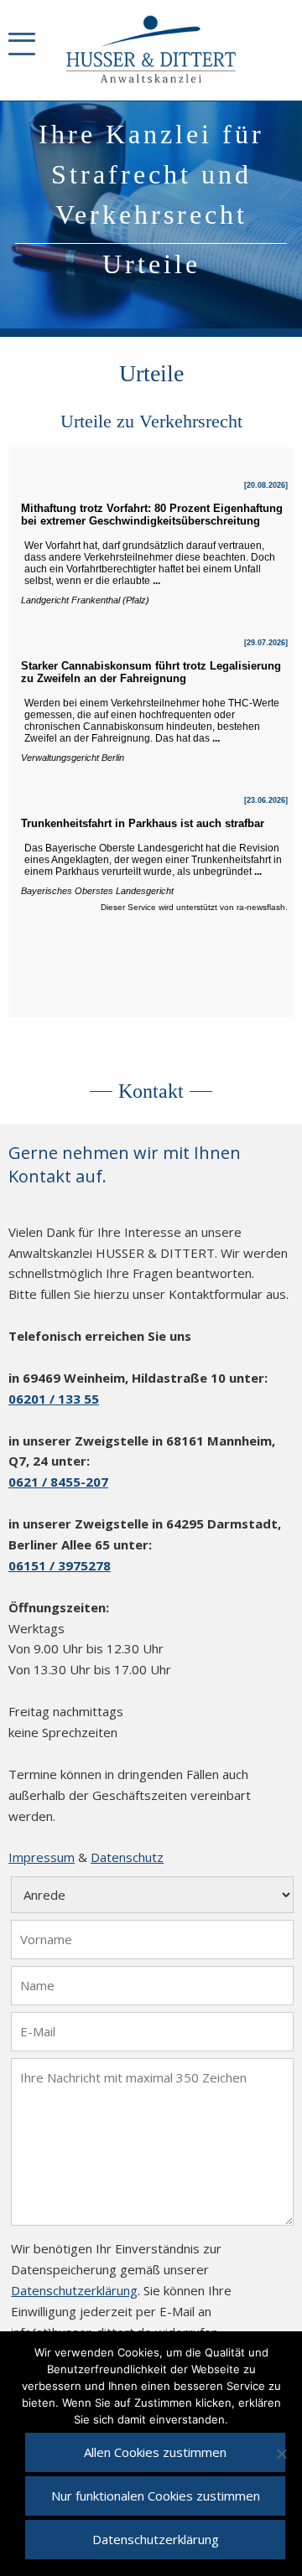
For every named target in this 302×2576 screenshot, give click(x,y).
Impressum (42, 1857)
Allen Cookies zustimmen (155, 2452)
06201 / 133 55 (54, 1399)
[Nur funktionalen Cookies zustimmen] (281, 2454)
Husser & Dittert (151, 50)
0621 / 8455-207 (58, 1482)
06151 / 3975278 (60, 1565)
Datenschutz (127, 1857)
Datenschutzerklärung (74, 2290)
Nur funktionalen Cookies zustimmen (156, 2496)
